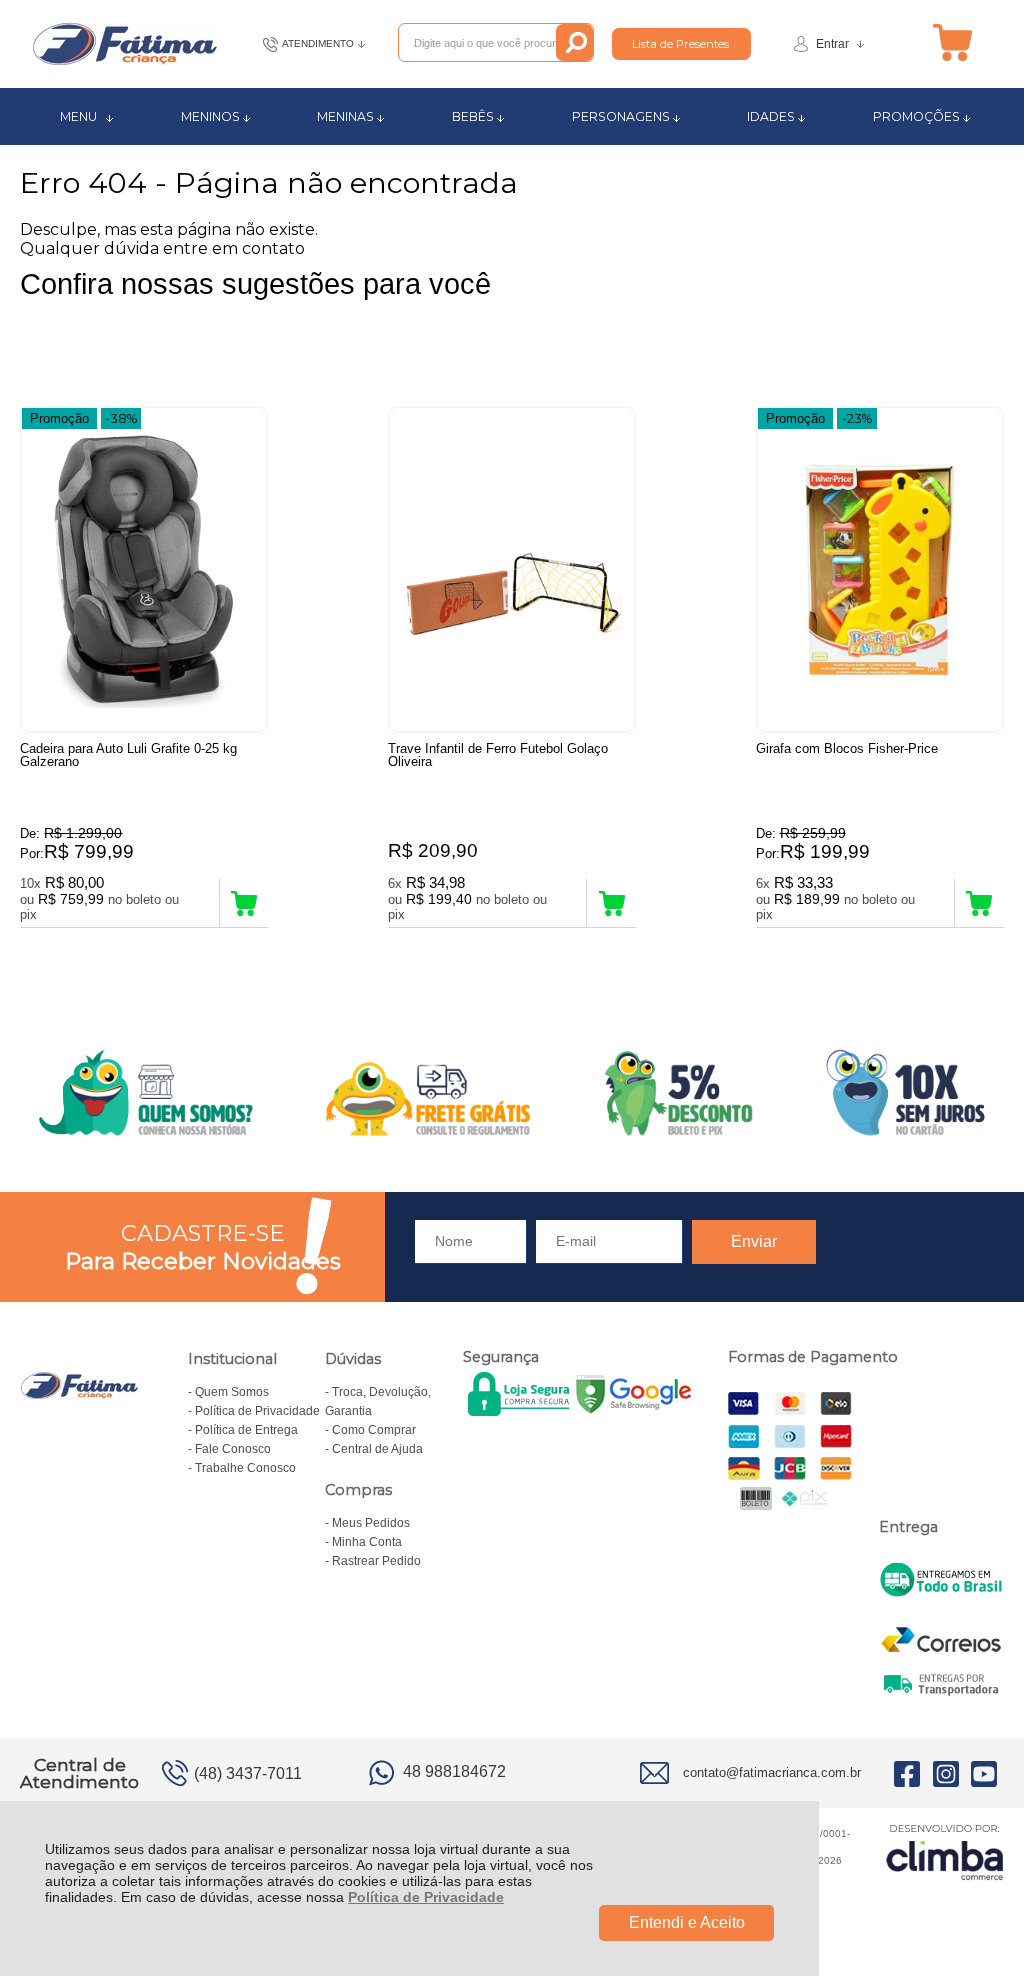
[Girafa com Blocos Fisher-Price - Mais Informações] (880, 569)
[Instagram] (946, 1773)
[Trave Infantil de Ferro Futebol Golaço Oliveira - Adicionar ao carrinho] (611, 903)
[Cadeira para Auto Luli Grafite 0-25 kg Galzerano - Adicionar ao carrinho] (244, 903)
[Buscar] (574, 42)
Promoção (59, 418)
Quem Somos (232, 1392)
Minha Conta (367, 1542)
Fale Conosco (233, 1449)
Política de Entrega (246, 1430)
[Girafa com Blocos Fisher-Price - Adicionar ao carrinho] (979, 903)
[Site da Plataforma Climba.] (945, 1851)
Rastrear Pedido (376, 1561)
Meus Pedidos (371, 1523)
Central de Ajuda (377, 1449)
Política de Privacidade (426, 1897)
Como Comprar (374, 1430)
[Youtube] (984, 1773)
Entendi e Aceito (687, 1922)
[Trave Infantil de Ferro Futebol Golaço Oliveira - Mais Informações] (512, 569)
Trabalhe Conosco (245, 1468)
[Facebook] (907, 1773)
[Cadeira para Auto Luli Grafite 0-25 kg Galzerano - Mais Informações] (144, 569)
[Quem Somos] (511, 1092)
